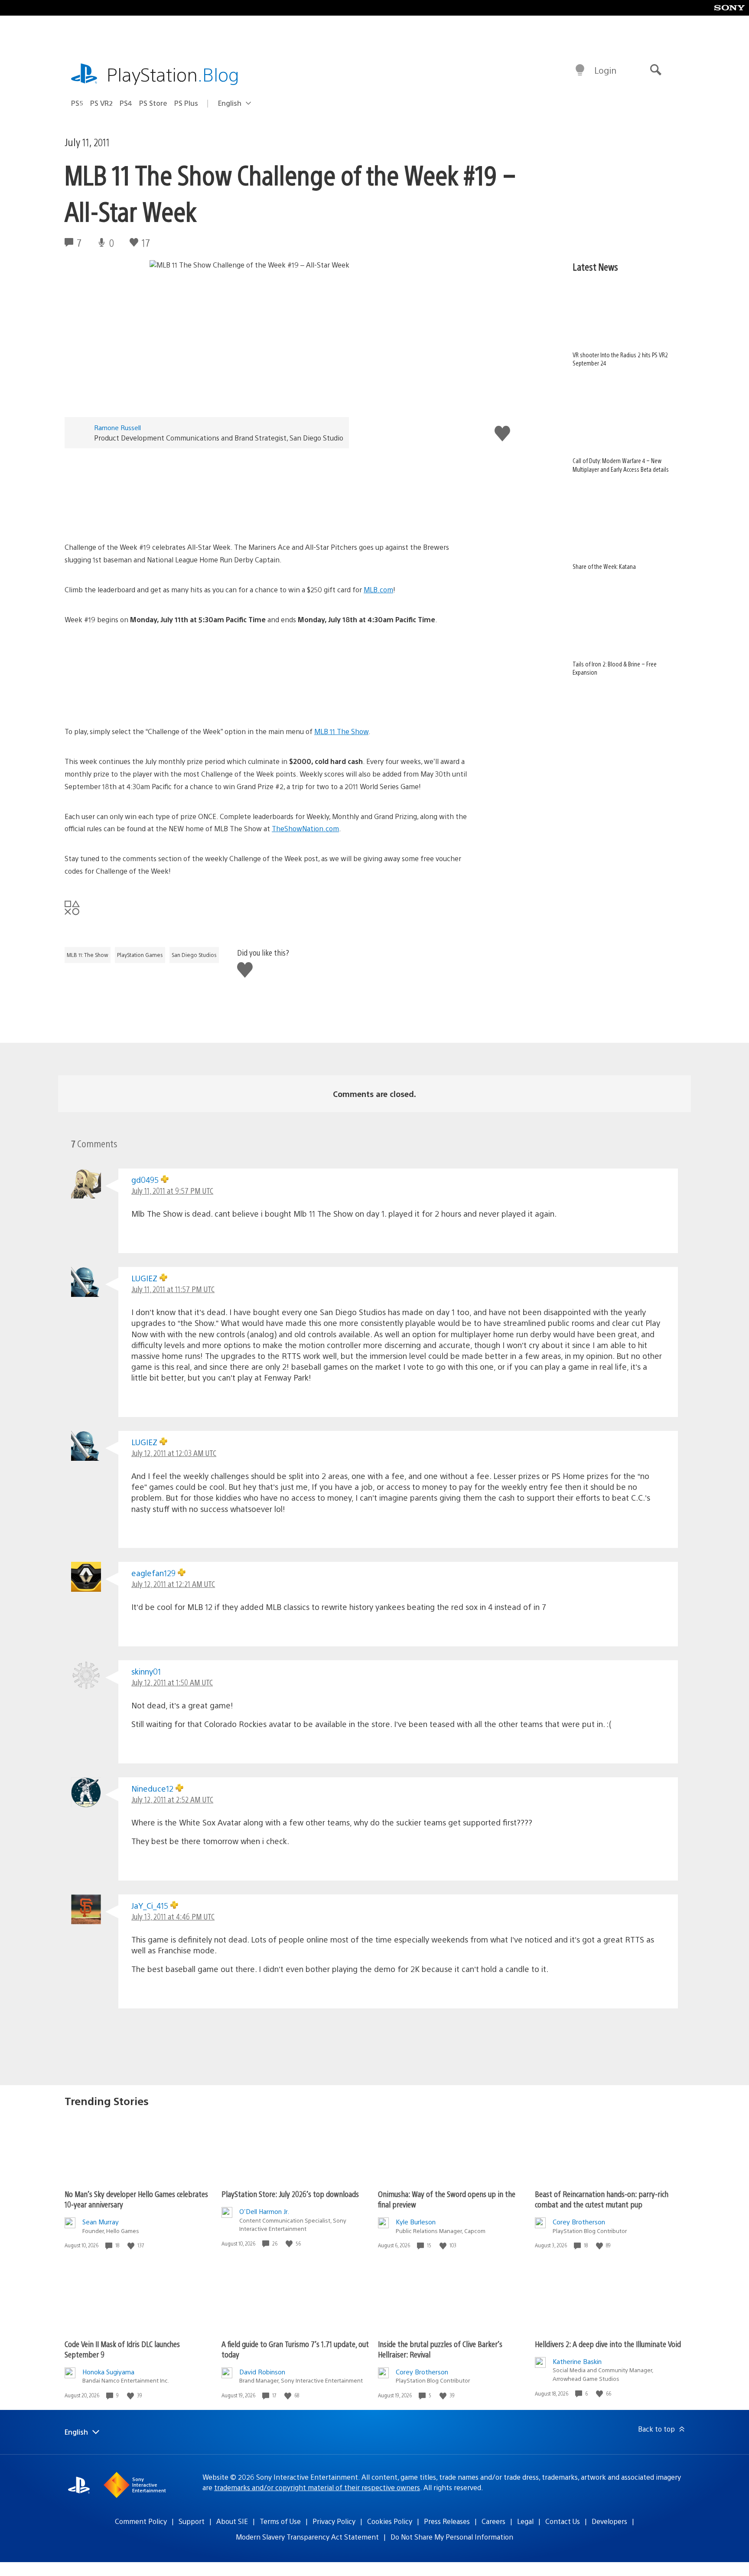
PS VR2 (101, 103)
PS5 (77, 103)
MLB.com (378, 589)
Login (605, 70)
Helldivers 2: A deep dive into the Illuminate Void (608, 2344)
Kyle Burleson (416, 2222)
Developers (609, 2521)
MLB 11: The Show (88, 955)
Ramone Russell (117, 427)
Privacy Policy (334, 2521)
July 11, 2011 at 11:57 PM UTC (173, 1289)
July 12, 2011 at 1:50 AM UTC (172, 1682)
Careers (493, 2521)
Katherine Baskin (577, 2361)
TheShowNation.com (305, 828)
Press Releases (447, 2521)
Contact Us (563, 2521)
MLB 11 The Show (341, 731)
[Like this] (132, 2245)
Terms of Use (280, 2521)
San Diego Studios (194, 955)
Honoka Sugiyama (108, 2372)
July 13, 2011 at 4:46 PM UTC (173, 1916)
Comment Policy (141, 2521)
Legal (525, 2521)
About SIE (232, 2521)
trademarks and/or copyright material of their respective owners (317, 2487)
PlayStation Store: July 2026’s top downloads (290, 2194)
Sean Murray (101, 2222)
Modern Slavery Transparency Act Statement (307, 2537)
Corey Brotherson (579, 2222)
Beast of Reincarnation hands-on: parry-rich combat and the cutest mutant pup (602, 2199)
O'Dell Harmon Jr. (264, 2211)
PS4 (126, 103)
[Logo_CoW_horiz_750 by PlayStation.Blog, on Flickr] (267, 491)
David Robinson (262, 2372)
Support (192, 2521)
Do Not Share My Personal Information (452, 2537)
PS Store (153, 103)
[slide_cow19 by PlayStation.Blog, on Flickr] (267, 676)
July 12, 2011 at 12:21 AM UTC (173, 1584)
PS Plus (186, 103)
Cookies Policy (390, 2521)
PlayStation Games (140, 955)
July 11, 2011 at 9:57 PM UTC (172, 1190)
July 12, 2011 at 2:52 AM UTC (172, 1799)
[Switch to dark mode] (580, 70)
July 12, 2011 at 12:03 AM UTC (174, 1453)
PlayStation (173, 74)
